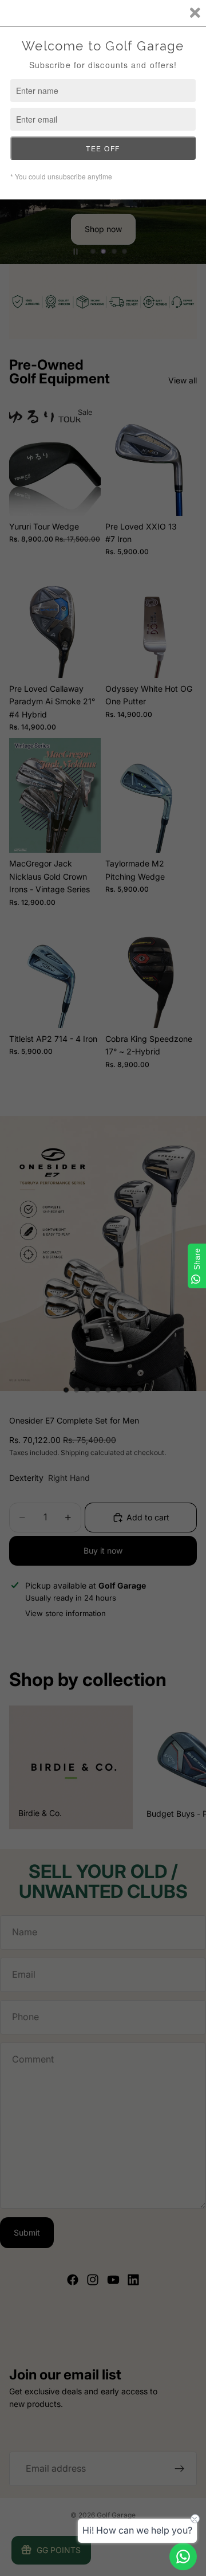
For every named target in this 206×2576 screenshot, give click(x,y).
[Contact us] (183, 2557)
